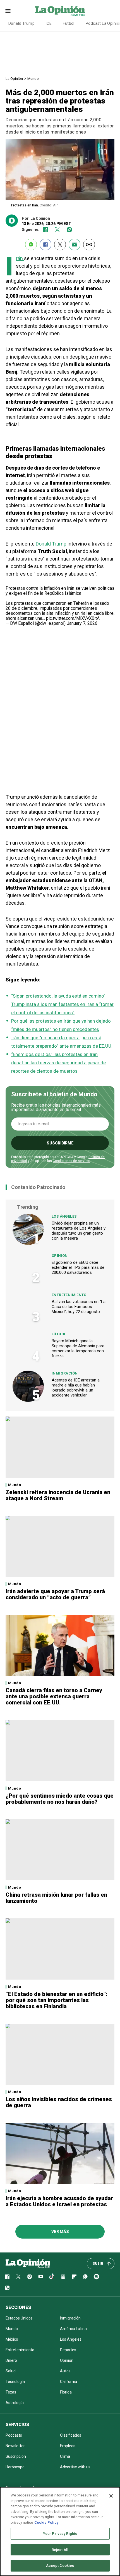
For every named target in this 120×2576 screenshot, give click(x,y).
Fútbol (69, 23)
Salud (11, 2371)
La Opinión (14, 79)
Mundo (33, 79)
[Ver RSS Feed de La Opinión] (7, 2288)
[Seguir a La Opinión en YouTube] (41, 2277)
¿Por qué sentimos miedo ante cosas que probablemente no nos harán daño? (60, 1799)
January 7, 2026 (82, 623)
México (12, 2339)
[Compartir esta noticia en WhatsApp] (31, 245)
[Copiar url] (89, 245)
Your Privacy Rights (60, 2534)
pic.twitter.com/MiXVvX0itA (73, 618)
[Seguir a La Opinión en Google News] (63, 2277)
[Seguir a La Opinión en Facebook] (45, 230)
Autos (65, 2371)
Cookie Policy (46, 2522)
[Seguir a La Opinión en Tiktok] (52, 2277)
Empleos (68, 2446)
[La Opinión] (60, 11)
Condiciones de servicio (71, 1161)
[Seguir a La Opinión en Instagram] (69, 230)
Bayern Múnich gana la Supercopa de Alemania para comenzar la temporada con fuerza (78, 1348)
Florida (66, 2392)
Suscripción (16, 2456)
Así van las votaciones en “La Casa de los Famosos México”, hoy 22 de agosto (79, 1307)
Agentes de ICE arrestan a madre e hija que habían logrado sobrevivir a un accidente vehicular (76, 1388)
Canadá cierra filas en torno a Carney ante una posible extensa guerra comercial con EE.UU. (54, 1696)
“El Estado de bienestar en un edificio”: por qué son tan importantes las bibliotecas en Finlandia (57, 2000)
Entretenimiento (69, 1295)
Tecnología (15, 2382)
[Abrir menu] (8, 11)
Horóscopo (15, 2467)
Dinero (11, 2360)
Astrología (15, 2403)
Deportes (68, 2350)
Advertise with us (75, 2467)
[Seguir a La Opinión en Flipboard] (74, 2277)
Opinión (60, 1256)
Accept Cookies (60, 2566)
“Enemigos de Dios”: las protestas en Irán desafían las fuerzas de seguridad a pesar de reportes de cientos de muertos (58, 1063)
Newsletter (15, 2446)
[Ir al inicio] (28, 2264)
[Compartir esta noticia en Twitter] (60, 245)
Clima (65, 2456)
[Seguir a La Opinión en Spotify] (97, 2277)
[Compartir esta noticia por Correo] (75, 245)
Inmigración (65, 1373)
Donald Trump (21, 23)
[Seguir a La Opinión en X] (18, 2277)
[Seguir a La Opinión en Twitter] (57, 230)
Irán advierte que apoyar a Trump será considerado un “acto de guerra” (55, 1594)
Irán (20, 258)
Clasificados (71, 2435)
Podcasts (14, 2435)
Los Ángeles (64, 1216)
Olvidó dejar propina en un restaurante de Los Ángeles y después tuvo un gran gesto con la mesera (79, 1231)
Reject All (60, 2550)
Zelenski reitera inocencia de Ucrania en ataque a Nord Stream (58, 1495)
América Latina (73, 2329)
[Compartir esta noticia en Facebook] (45, 245)
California (69, 2382)
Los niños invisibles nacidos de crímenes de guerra (59, 2102)
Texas (11, 2392)
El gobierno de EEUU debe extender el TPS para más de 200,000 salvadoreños (78, 1267)
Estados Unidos (19, 2318)
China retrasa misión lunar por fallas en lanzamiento (56, 1898)
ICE (49, 23)
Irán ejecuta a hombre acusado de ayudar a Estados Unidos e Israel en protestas (59, 2201)
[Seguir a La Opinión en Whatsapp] (85, 2277)
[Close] (111, 2496)
